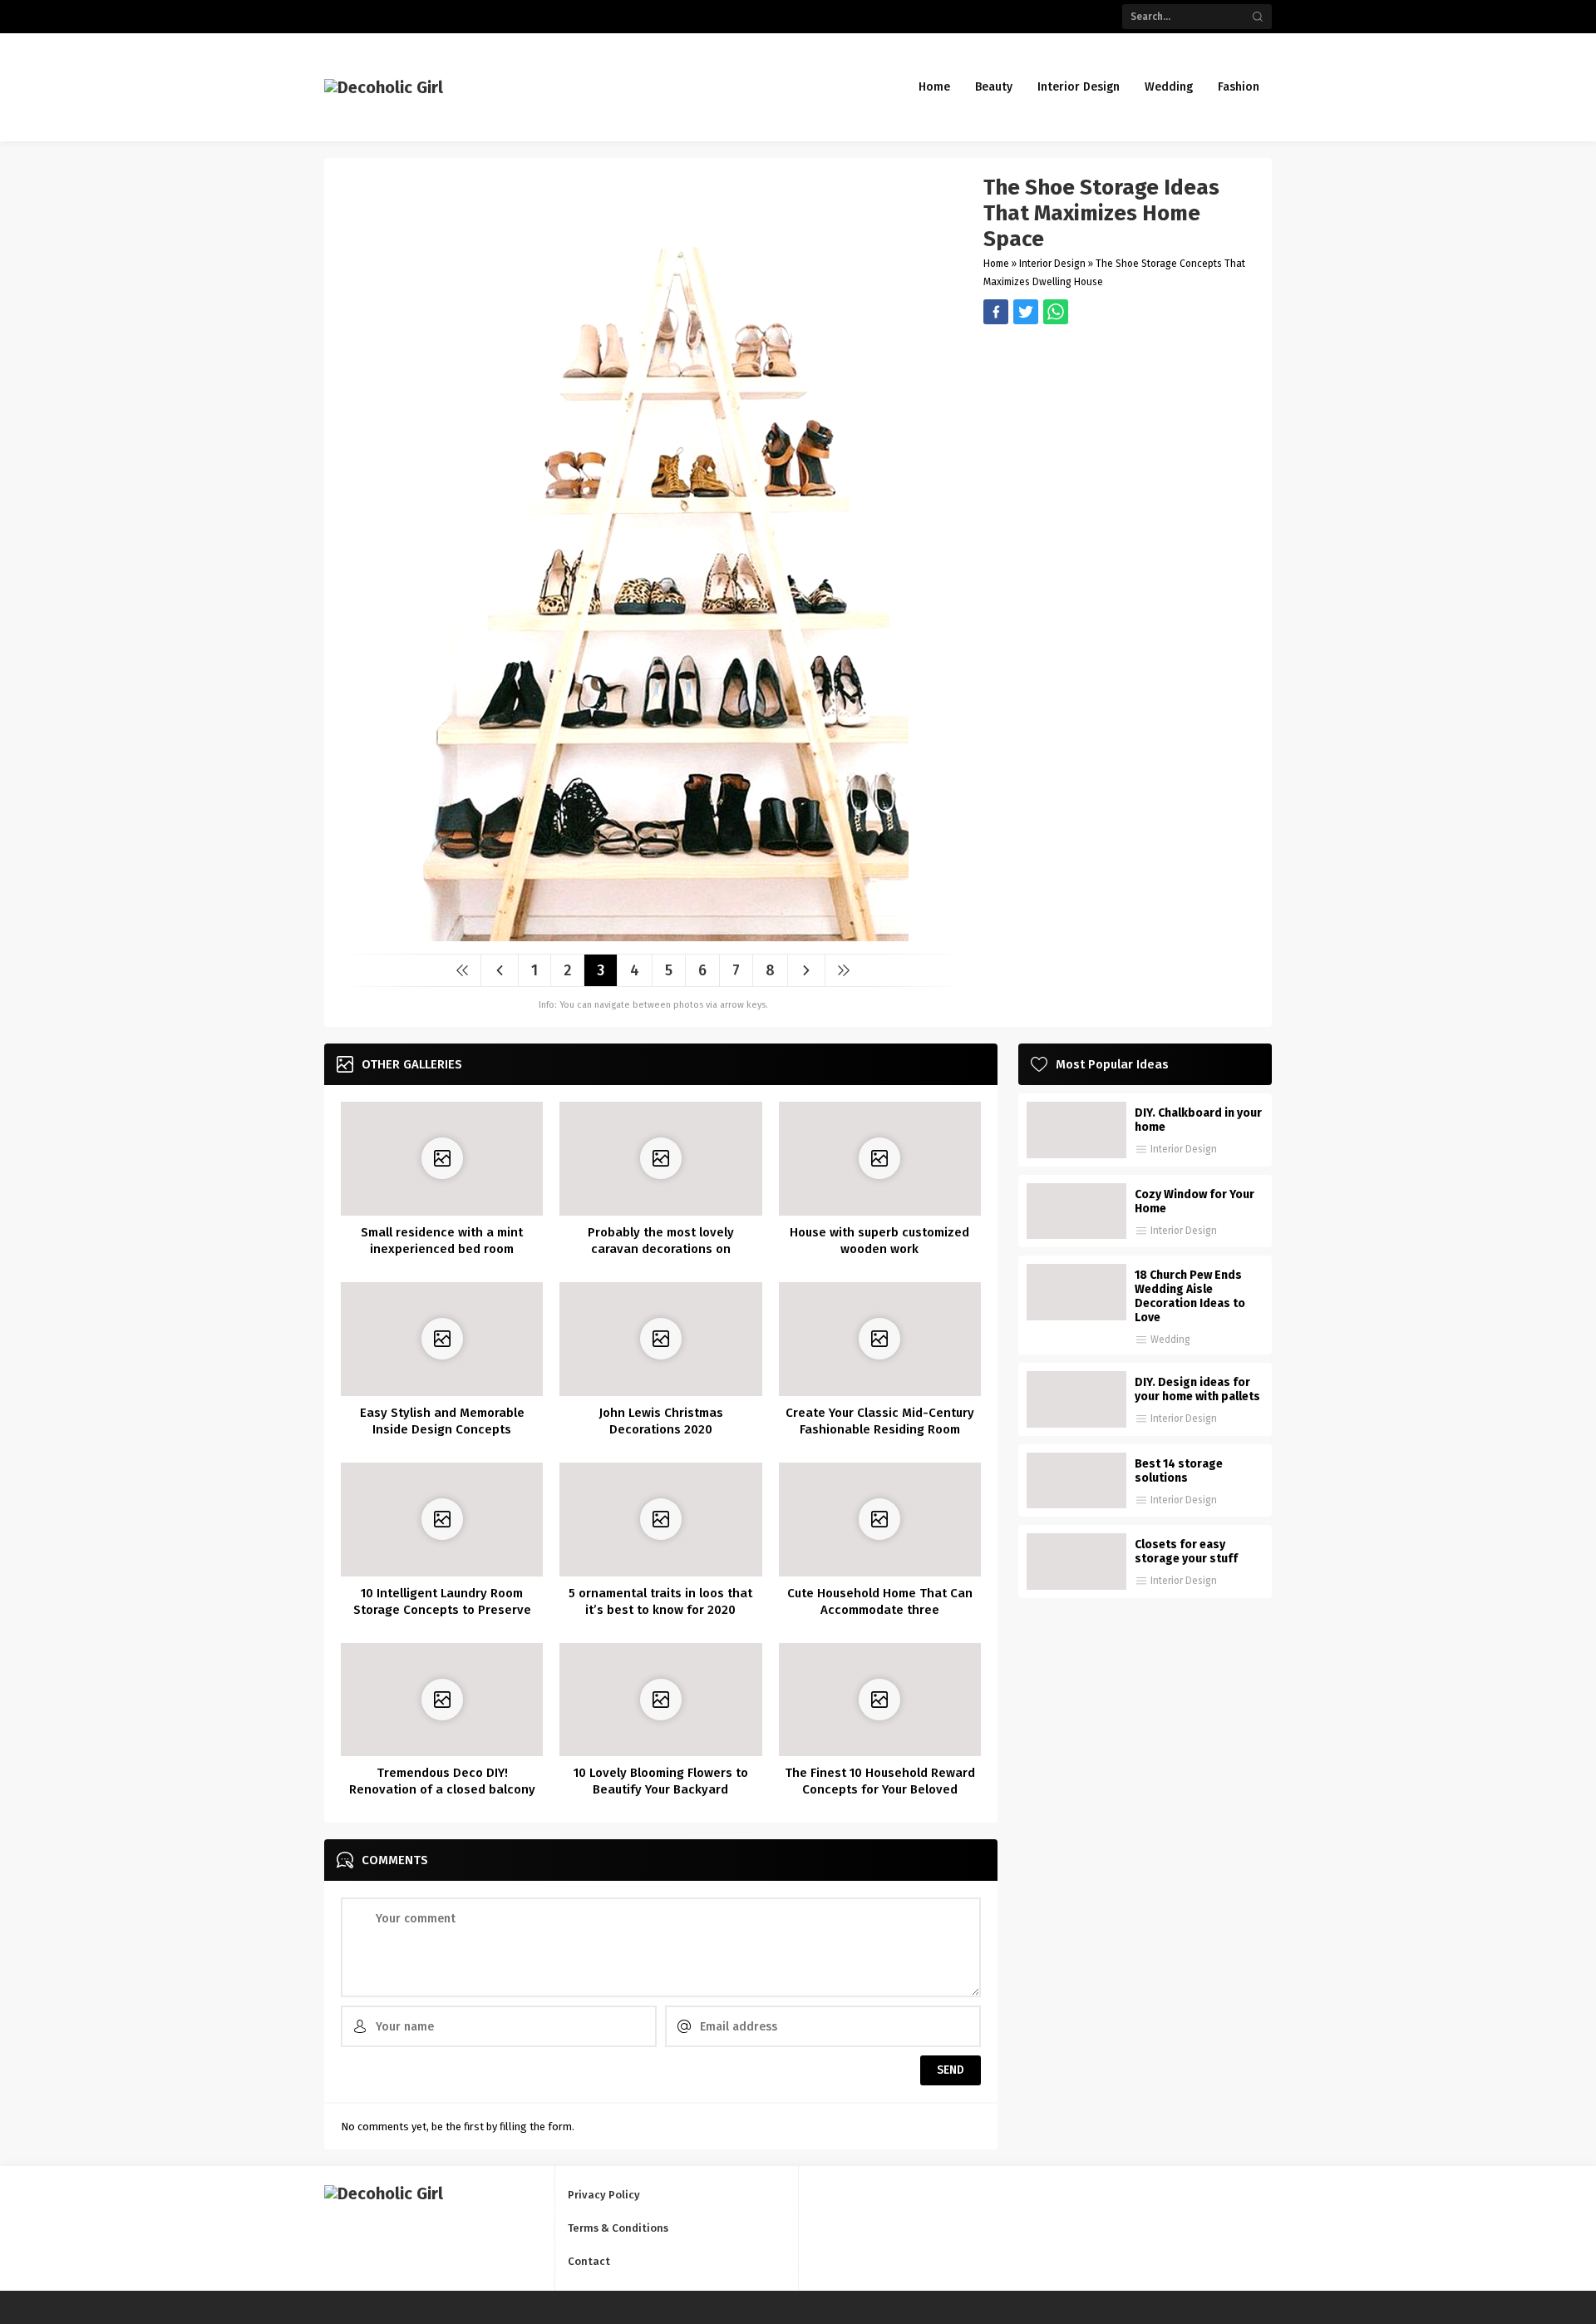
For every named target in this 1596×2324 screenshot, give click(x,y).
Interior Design (1052, 264)
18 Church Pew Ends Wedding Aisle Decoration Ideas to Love (1190, 1296)
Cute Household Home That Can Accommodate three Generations (880, 1610)
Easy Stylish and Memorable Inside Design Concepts (442, 1421)
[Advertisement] (1119, 441)
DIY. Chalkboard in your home (1198, 1120)
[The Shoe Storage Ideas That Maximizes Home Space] (653, 935)
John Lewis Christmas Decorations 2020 (661, 1421)
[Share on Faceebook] (1026, 312)
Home (996, 264)
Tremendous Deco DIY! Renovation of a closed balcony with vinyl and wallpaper (442, 1789)
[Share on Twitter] (1056, 312)
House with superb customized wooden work (879, 1241)
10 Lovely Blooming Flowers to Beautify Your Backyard (661, 1781)
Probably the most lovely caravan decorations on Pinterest (661, 1249)
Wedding (1170, 1340)
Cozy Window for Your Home (1195, 1201)
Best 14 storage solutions (1179, 1471)
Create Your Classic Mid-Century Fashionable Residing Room (880, 1421)
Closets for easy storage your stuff (1186, 1552)
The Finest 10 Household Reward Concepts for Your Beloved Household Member (880, 1789)
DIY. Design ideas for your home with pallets (1197, 1389)
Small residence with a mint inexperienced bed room (442, 1241)
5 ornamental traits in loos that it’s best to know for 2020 (660, 1601)
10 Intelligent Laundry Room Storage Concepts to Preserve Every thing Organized (442, 1610)
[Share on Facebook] (996, 312)
